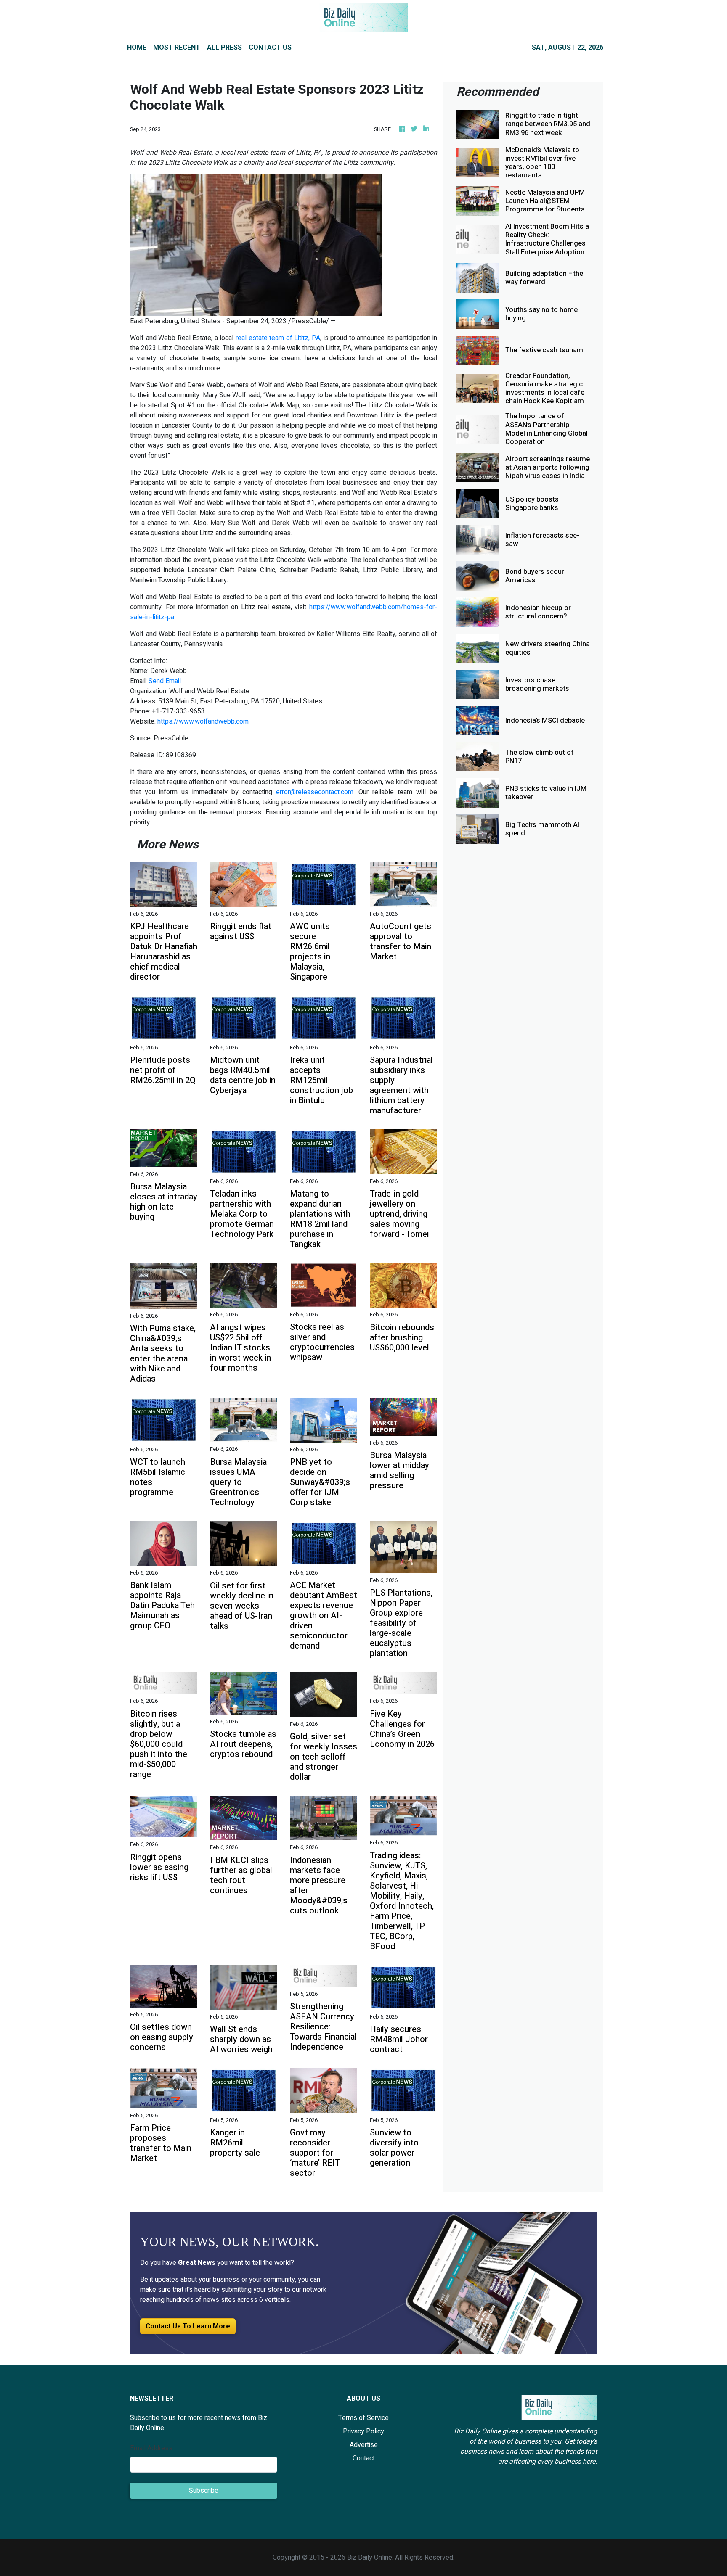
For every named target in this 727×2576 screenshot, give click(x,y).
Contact (364, 2458)
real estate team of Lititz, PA (278, 338)
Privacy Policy (363, 2431)
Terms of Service (363, 2418)
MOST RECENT (177, 48)
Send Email (165, 681)
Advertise (364, 2445)
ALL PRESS (224, 48)
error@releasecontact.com (315, 792)
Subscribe (204, 2491)
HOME (137, 48)
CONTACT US (270, 48)
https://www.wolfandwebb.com (203, 721)
